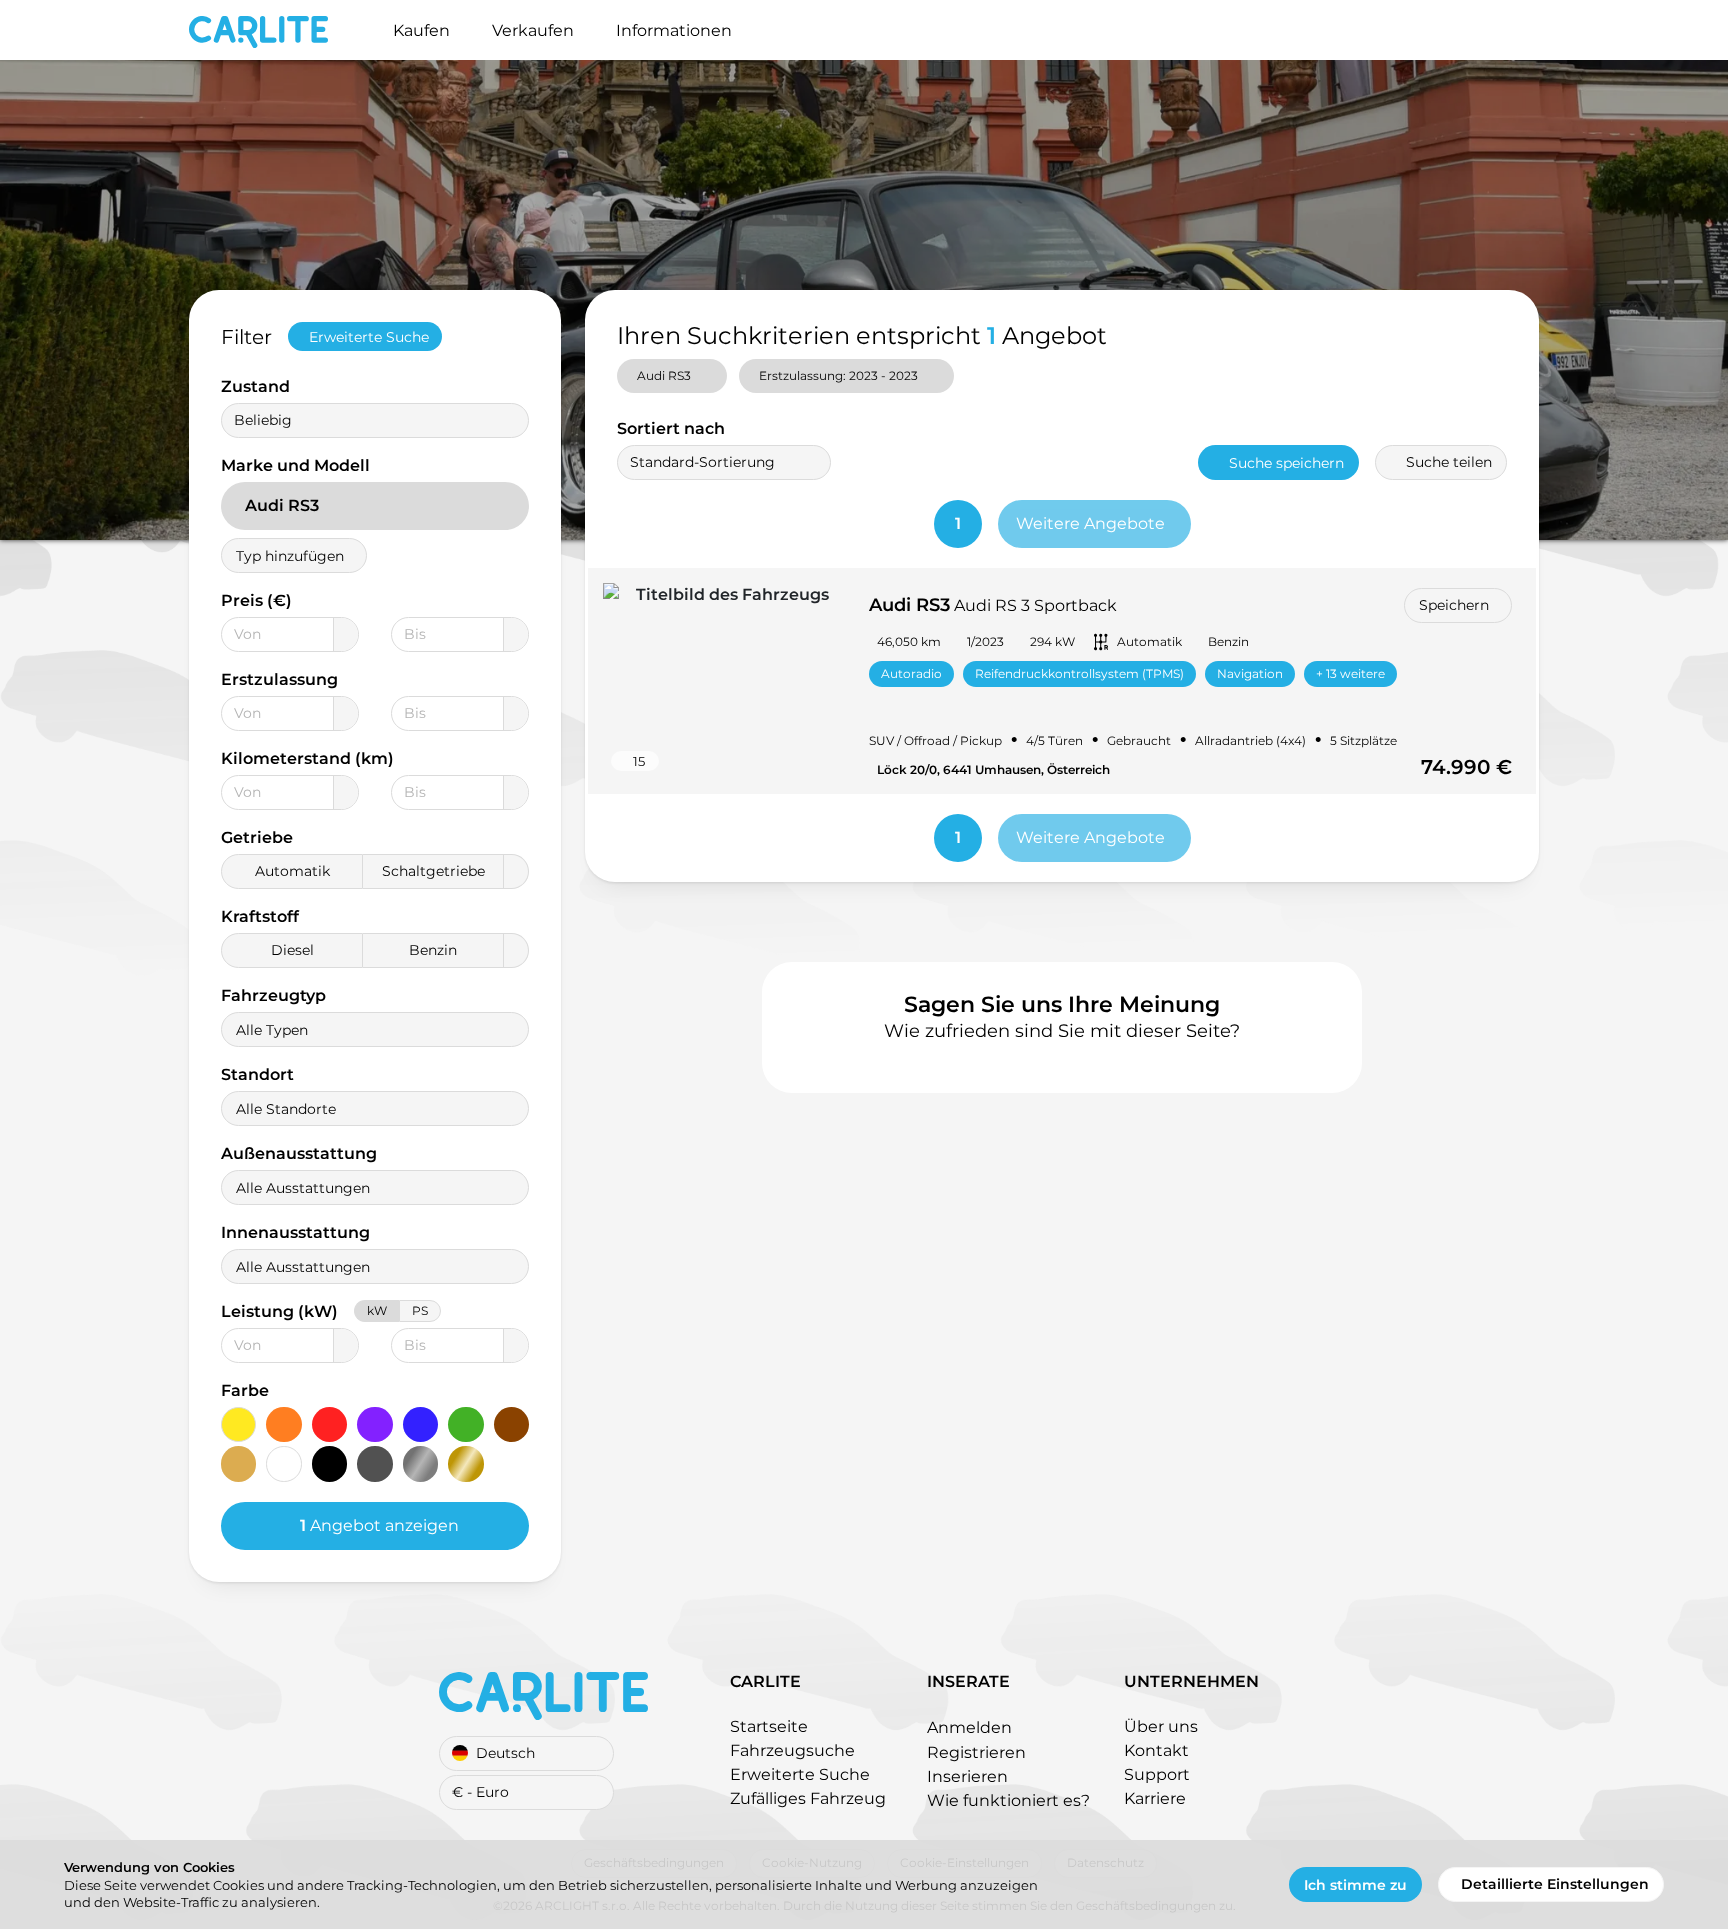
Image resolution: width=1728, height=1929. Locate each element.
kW (377, 1310)
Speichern (1454, 605)
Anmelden (969, 1727)
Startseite (769, 1726)
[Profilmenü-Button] (1538, 31)
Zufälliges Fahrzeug (808, 1798)
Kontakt (1156, 1750)
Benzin (433, 950)
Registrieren (976, 1752)
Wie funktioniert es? (1008, 1800)
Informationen (674, 31)
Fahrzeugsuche (792, 1750)
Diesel (292, 950)
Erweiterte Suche (369, 337)
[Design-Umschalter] (1507, 30)
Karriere (1155, 1798)
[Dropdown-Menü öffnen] (345, 634)
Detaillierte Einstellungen (1555, 1884)
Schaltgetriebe (433, 871)
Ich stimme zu (1355, 1884)
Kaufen (421, 31)
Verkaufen (533, 31)
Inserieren (967, 1776)
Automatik (292, 871)
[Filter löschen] (528, 337)
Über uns (1161, 1726)
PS (420, 1310)
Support (1157, 1774)
